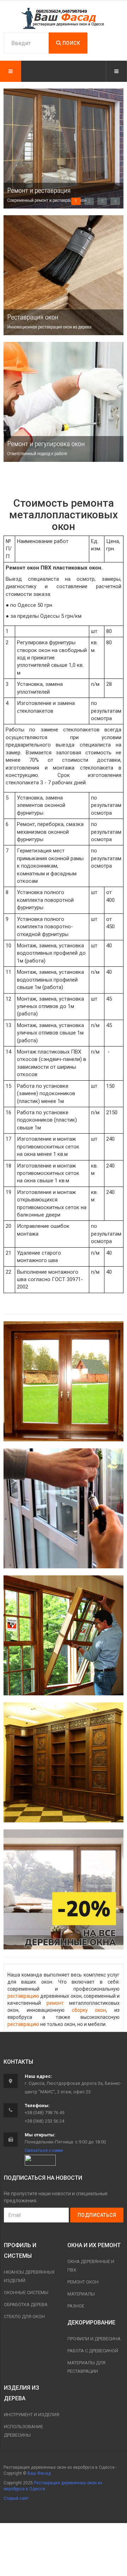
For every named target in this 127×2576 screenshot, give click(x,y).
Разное (76, 2306)
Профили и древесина (94, 2339)
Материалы (81, 2294)
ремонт (55, 2003)
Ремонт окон (83, 2282)
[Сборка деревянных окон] (64, 1635)
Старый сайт (16, 2498)
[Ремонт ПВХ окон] (64, 1508)
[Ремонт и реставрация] (64, 1381)
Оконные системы (26, 2293)
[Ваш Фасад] (64, 18)
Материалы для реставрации (86, 2367)
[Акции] (64, 1889)
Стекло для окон (24, 2316)
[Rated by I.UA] (40, 2160)
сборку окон (89, 2010)
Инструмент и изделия (32, 2415)
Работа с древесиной (93, 2351)
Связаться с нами (44, 2150)
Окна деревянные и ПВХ (91, 2266)
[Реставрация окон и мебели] (64, 1762)
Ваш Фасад (39, 2473)
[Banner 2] (64, 402)
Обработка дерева (26, 2304)
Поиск (71, 43)
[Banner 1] (64, 275)
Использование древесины (23, 2431)
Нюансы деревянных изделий (29, 2276)
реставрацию (23, 1996)
